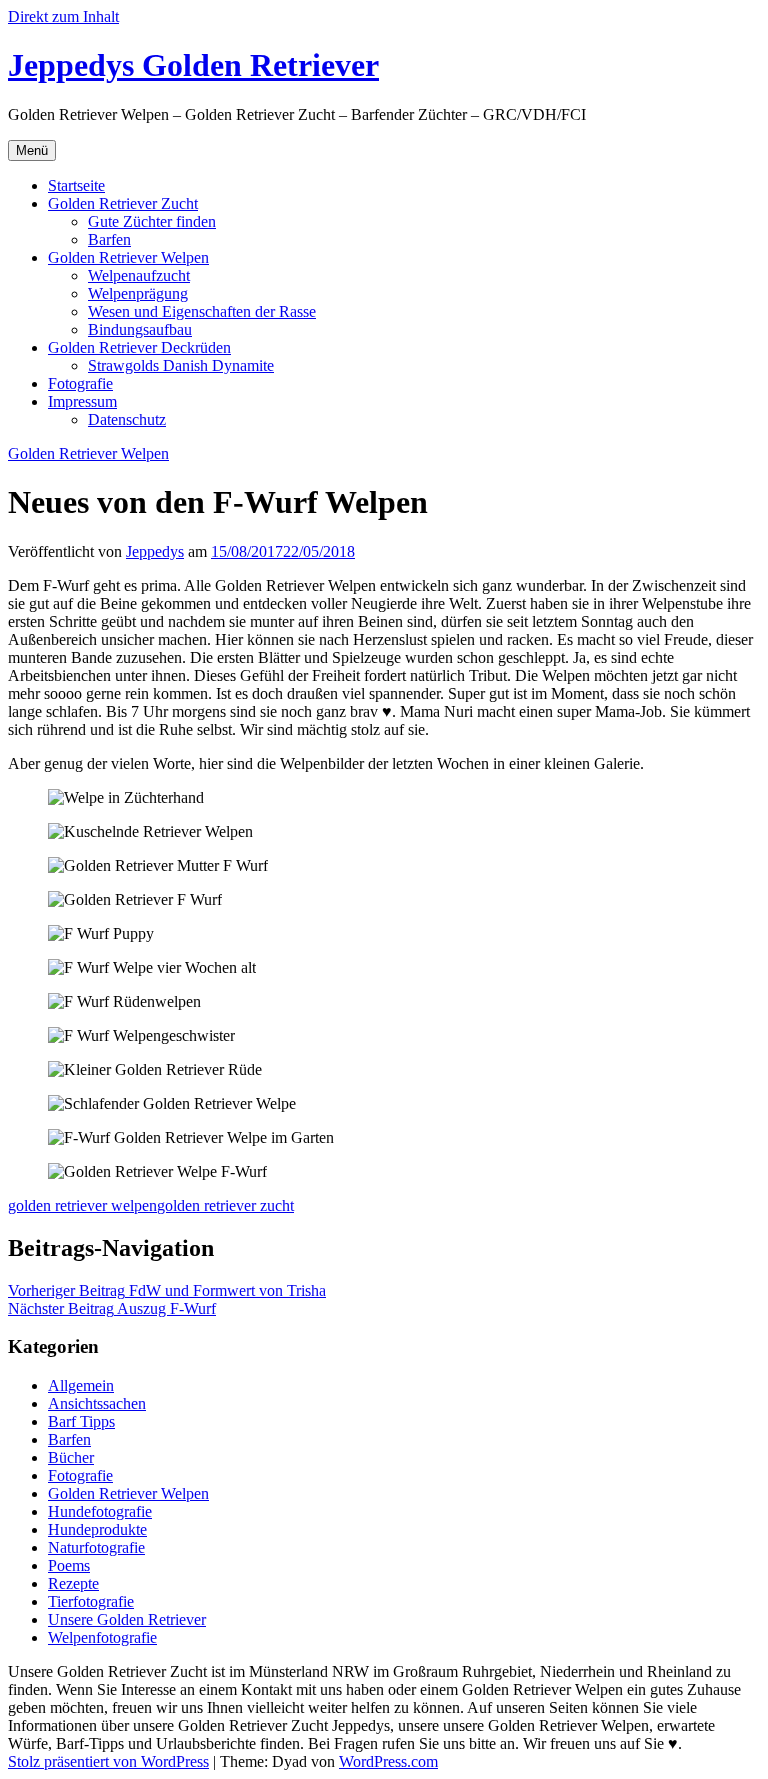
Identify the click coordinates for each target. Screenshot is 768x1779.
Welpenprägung (138, 293)
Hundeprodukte (97, 1529)
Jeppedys (155, 551)
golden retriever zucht (225, 1205)
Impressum (82, 401)
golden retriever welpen (82, 1205)
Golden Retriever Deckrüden (139, 347)
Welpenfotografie (102, 1637)
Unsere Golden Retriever (127, 1619)
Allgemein (81, 1385)
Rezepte (73, 1583)
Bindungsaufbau (140, 329)
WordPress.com (388, 1761)
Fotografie (80, 383)
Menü (32, 150)
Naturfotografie (96, 1547)
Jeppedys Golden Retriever (193, 65)
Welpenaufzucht (139, 275)
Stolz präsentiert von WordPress (108, 1761)
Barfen (109, 239)
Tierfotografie (91, 1601)
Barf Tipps (81, 1421)
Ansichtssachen (97, 1403)
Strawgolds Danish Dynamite (181, 365)
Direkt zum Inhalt (63, 16)
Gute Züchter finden (152, 221)
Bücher (71, 1457)
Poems (69, 1565)
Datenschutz (127, 419)
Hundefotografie (100, 1511)
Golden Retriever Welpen (128, 257)
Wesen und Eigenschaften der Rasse (202, 311)
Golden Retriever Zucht (123, 203)
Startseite (76, 185)
